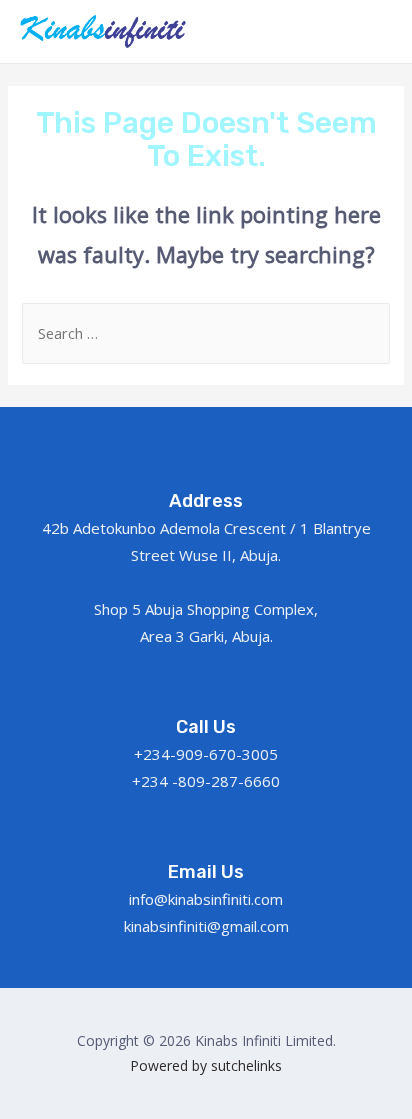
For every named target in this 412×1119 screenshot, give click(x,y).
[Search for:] (205, 333)
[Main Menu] (370, 31)
